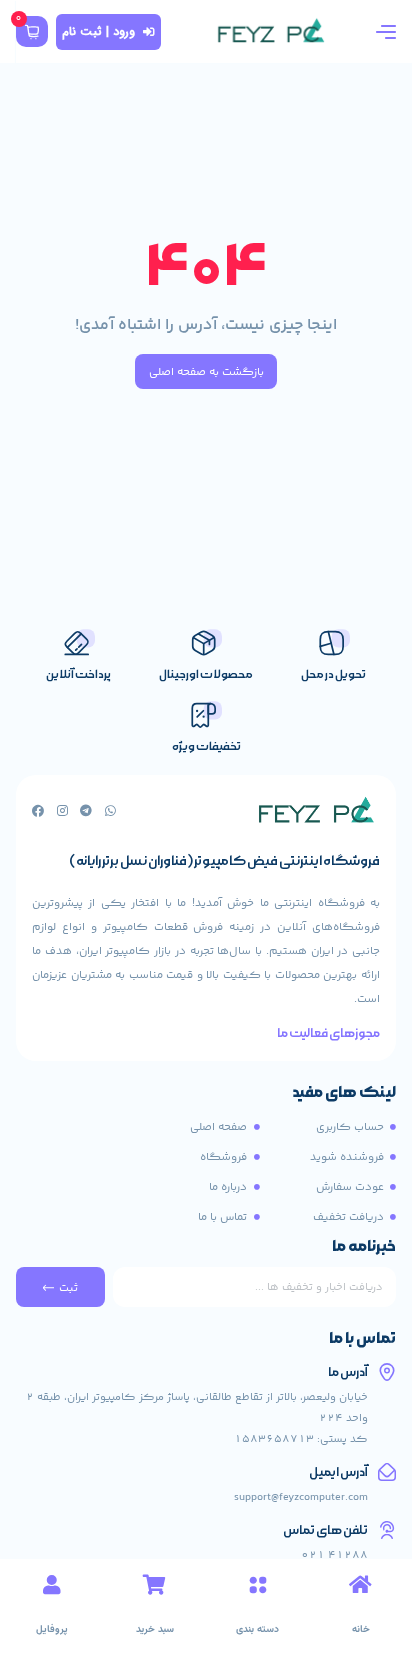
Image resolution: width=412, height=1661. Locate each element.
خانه (361, 1629)
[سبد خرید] (155, 1585)
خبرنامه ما (364, 1248)
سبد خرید (155, 1629)
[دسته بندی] (258, 1585)
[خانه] (361, 1585)
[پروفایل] (52, 1585)
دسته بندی (257, 1629)
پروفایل (52, 1629)
